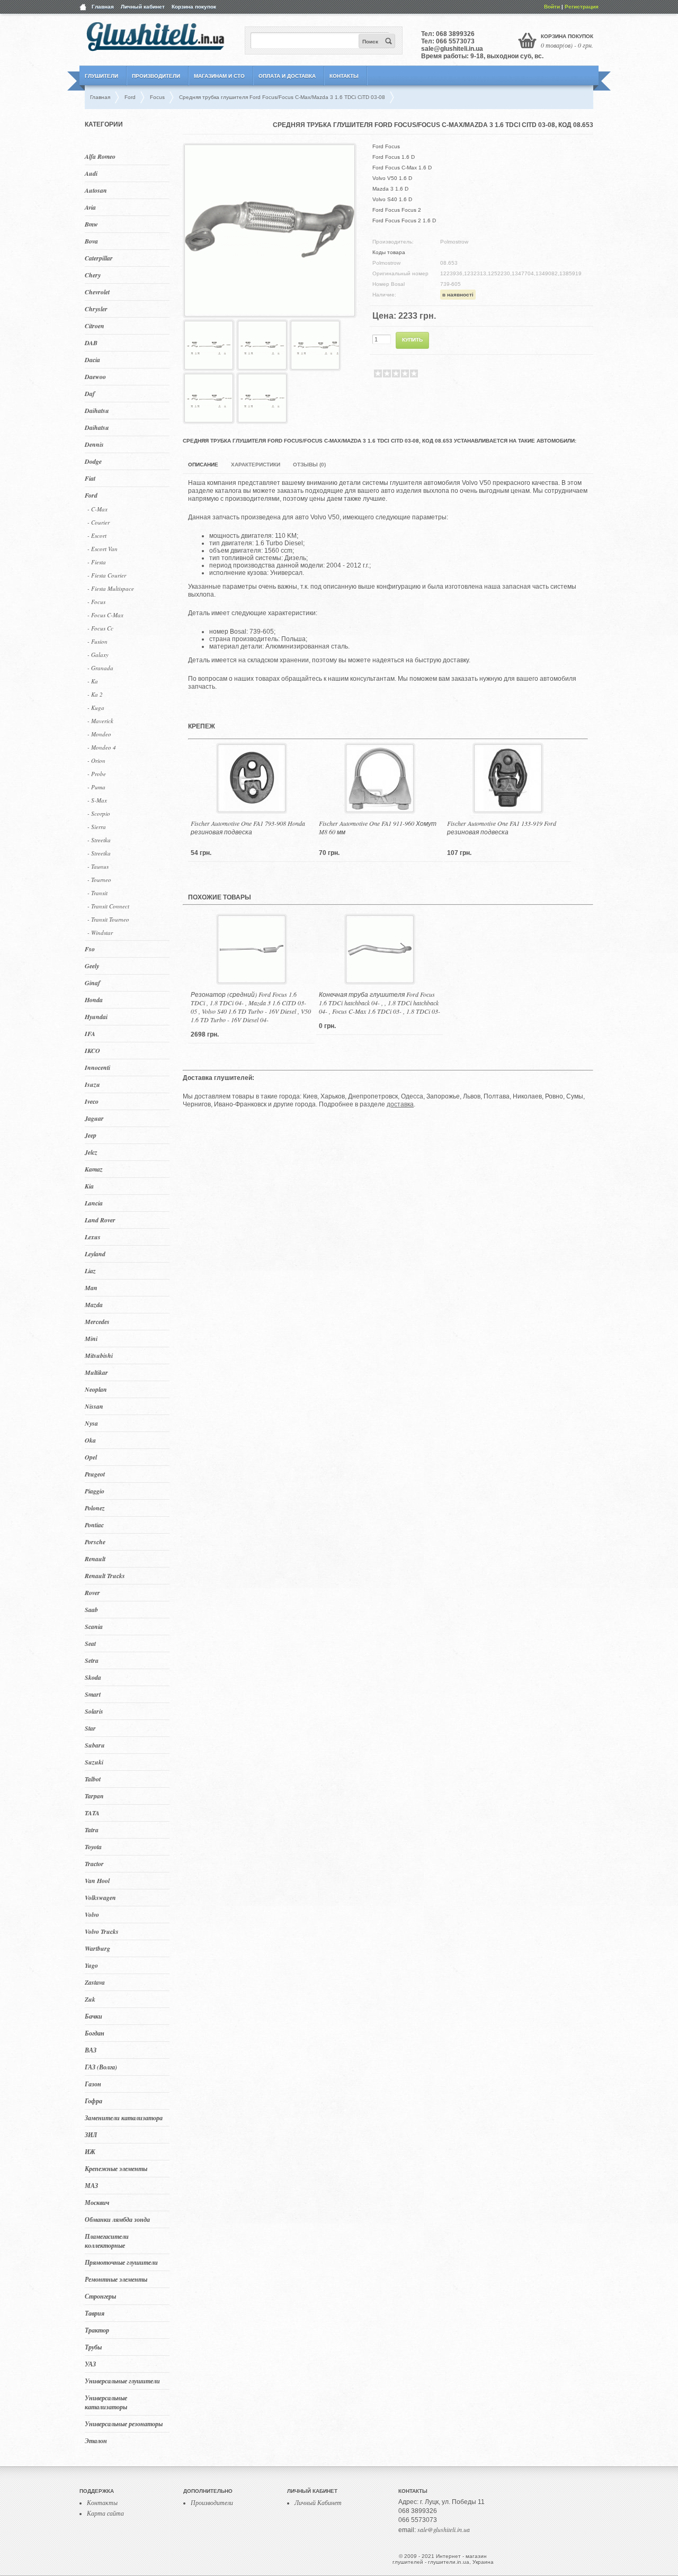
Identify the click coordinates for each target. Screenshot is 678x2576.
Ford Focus (386, 146)
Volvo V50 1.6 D (392, 178)
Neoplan (96, 1389)
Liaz (90, 1271)
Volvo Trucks (102, 1931)
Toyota (93, 1847)
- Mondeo (99, 734)
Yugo (91, 1965)
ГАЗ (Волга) (101, 2067)
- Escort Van (102, 549)
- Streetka (99, 840)
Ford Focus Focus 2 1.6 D (404, 220)
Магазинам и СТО (219, 76)
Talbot (93, 1779)
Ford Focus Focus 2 (397, 210)
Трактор (97, 2330)
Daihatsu (97, 411)
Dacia (92, 360)
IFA (90, 1034)
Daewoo (95, 377)
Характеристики (256, 465)
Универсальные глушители (122, 2381)
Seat (90, 1643)
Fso (90, 949)
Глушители (101, 76)
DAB (91, 343)
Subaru (95, 1745)
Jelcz (91, 1152)
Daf (90, 394)
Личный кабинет (143, 7)
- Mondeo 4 (102, 747)
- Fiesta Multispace (111, 588)
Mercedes (97, 1322)
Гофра (93, 2101)
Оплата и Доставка (287, 76)
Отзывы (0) (309, 465)
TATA (92, 1813)
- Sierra (97, 827)
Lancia (94, 1203)
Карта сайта (105, 2513)
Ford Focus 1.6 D (394, 157)
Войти (552, 7)
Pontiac (94, 1525)
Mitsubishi (99, 1355)
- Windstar (100, 933)
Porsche (95, 1542)
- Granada (100, 668)
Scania (94, 1627)
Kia (89, 1186)
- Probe (97, 774)
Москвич (97, 2203)
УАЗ (90, 2364)
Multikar (96, 1372)
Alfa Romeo (100, 156)
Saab (91, 1610)
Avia (90, 207)
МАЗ (91, 2186)
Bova (91, 241)
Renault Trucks (105, 1576)
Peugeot (95, 1474)
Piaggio (95, 1491)
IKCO (92, 1051)
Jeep (91, 1135)
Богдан (95, 2033)
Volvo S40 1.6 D (392, 199)
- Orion (96, 760)
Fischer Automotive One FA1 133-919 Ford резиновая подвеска (502, 827)
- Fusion (97, 641)
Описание (203, 465)
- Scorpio (99, 813)
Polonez (95, 1508)
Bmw (91, 224)
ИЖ (90, 2152)
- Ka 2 (95, 694)
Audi (91, 173)
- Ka (93, 681)
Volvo (92, 1915)
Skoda (93, 1677)
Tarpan (94, 1796)
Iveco (92, 1101)
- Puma (96, 787)
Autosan (96, 190)
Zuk (90, 1999)
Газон (93, 2084)
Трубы (93, 2347)
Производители (156, 76)
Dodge (93, 461)
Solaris (94, 1711)
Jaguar (94, 1118)
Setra (92, 1660)
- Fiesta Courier (107, 575)
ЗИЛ (91, 2135)
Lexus (93, 1237)
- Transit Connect (108, 906)
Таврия (95, 2313)
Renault (95, 1559)
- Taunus (98, 866)
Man (91, 1288)
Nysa (91, 1423)
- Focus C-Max (105, 615)
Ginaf (92, 983)
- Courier (99, 522)
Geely (92, 966)
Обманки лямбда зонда (117, 2219)
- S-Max (97, 800)
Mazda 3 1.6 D (390, 189)
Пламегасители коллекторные (107, 2241)
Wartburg (97, 1948)
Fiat (90, 478)
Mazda (94, 1305)
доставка (400, 1104)
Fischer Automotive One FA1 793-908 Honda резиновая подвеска (248, 827)
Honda (94, 1000)
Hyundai (96, 1017)
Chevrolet (97, 292)
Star (90, 1728)
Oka (90, 1440)
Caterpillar (99, 258)
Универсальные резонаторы (124, 2424)
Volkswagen (100, 1898)
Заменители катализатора (124, 2118)
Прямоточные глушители (121, 2262)
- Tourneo (99, 880)
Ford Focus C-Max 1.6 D (402, 168)
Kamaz (94, 1169)
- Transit (97, 893)
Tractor (94, 1864)
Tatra (92, 1830)
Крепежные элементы (116, 2169)
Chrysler (96, 309)
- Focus (96, 602)
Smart (93, 1694)
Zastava (95, 1982)
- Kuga (96, 708)
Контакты (344, 76)
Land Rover (100, 1220)
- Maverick (100, 721)
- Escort (97, 535)
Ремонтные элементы (116, 2279)
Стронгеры (100, 2296)
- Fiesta (97, 562)
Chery (93, 275)
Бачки (93, 2016)
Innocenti (97, 1068)
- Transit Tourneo (108, 919)
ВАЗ (91, 2050)
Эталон (96, 2441)
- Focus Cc (100, 628)
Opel (91, 1457)
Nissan (94, 1406)
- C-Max (97, 509)
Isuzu (92, 1084)
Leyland (95, 1254)
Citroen (95, 326)
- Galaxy (98, 655)
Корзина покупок (194, 7)
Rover (92, 1593)
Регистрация (582, 7)
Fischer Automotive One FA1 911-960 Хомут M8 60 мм (378, 827)
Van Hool (97, 1881)
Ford (91, 495)
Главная (103, 7)
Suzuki (94, 1762)
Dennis (94, 444)
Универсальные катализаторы (106, 2402)
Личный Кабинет (318, 2502)
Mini (91, 1339)
